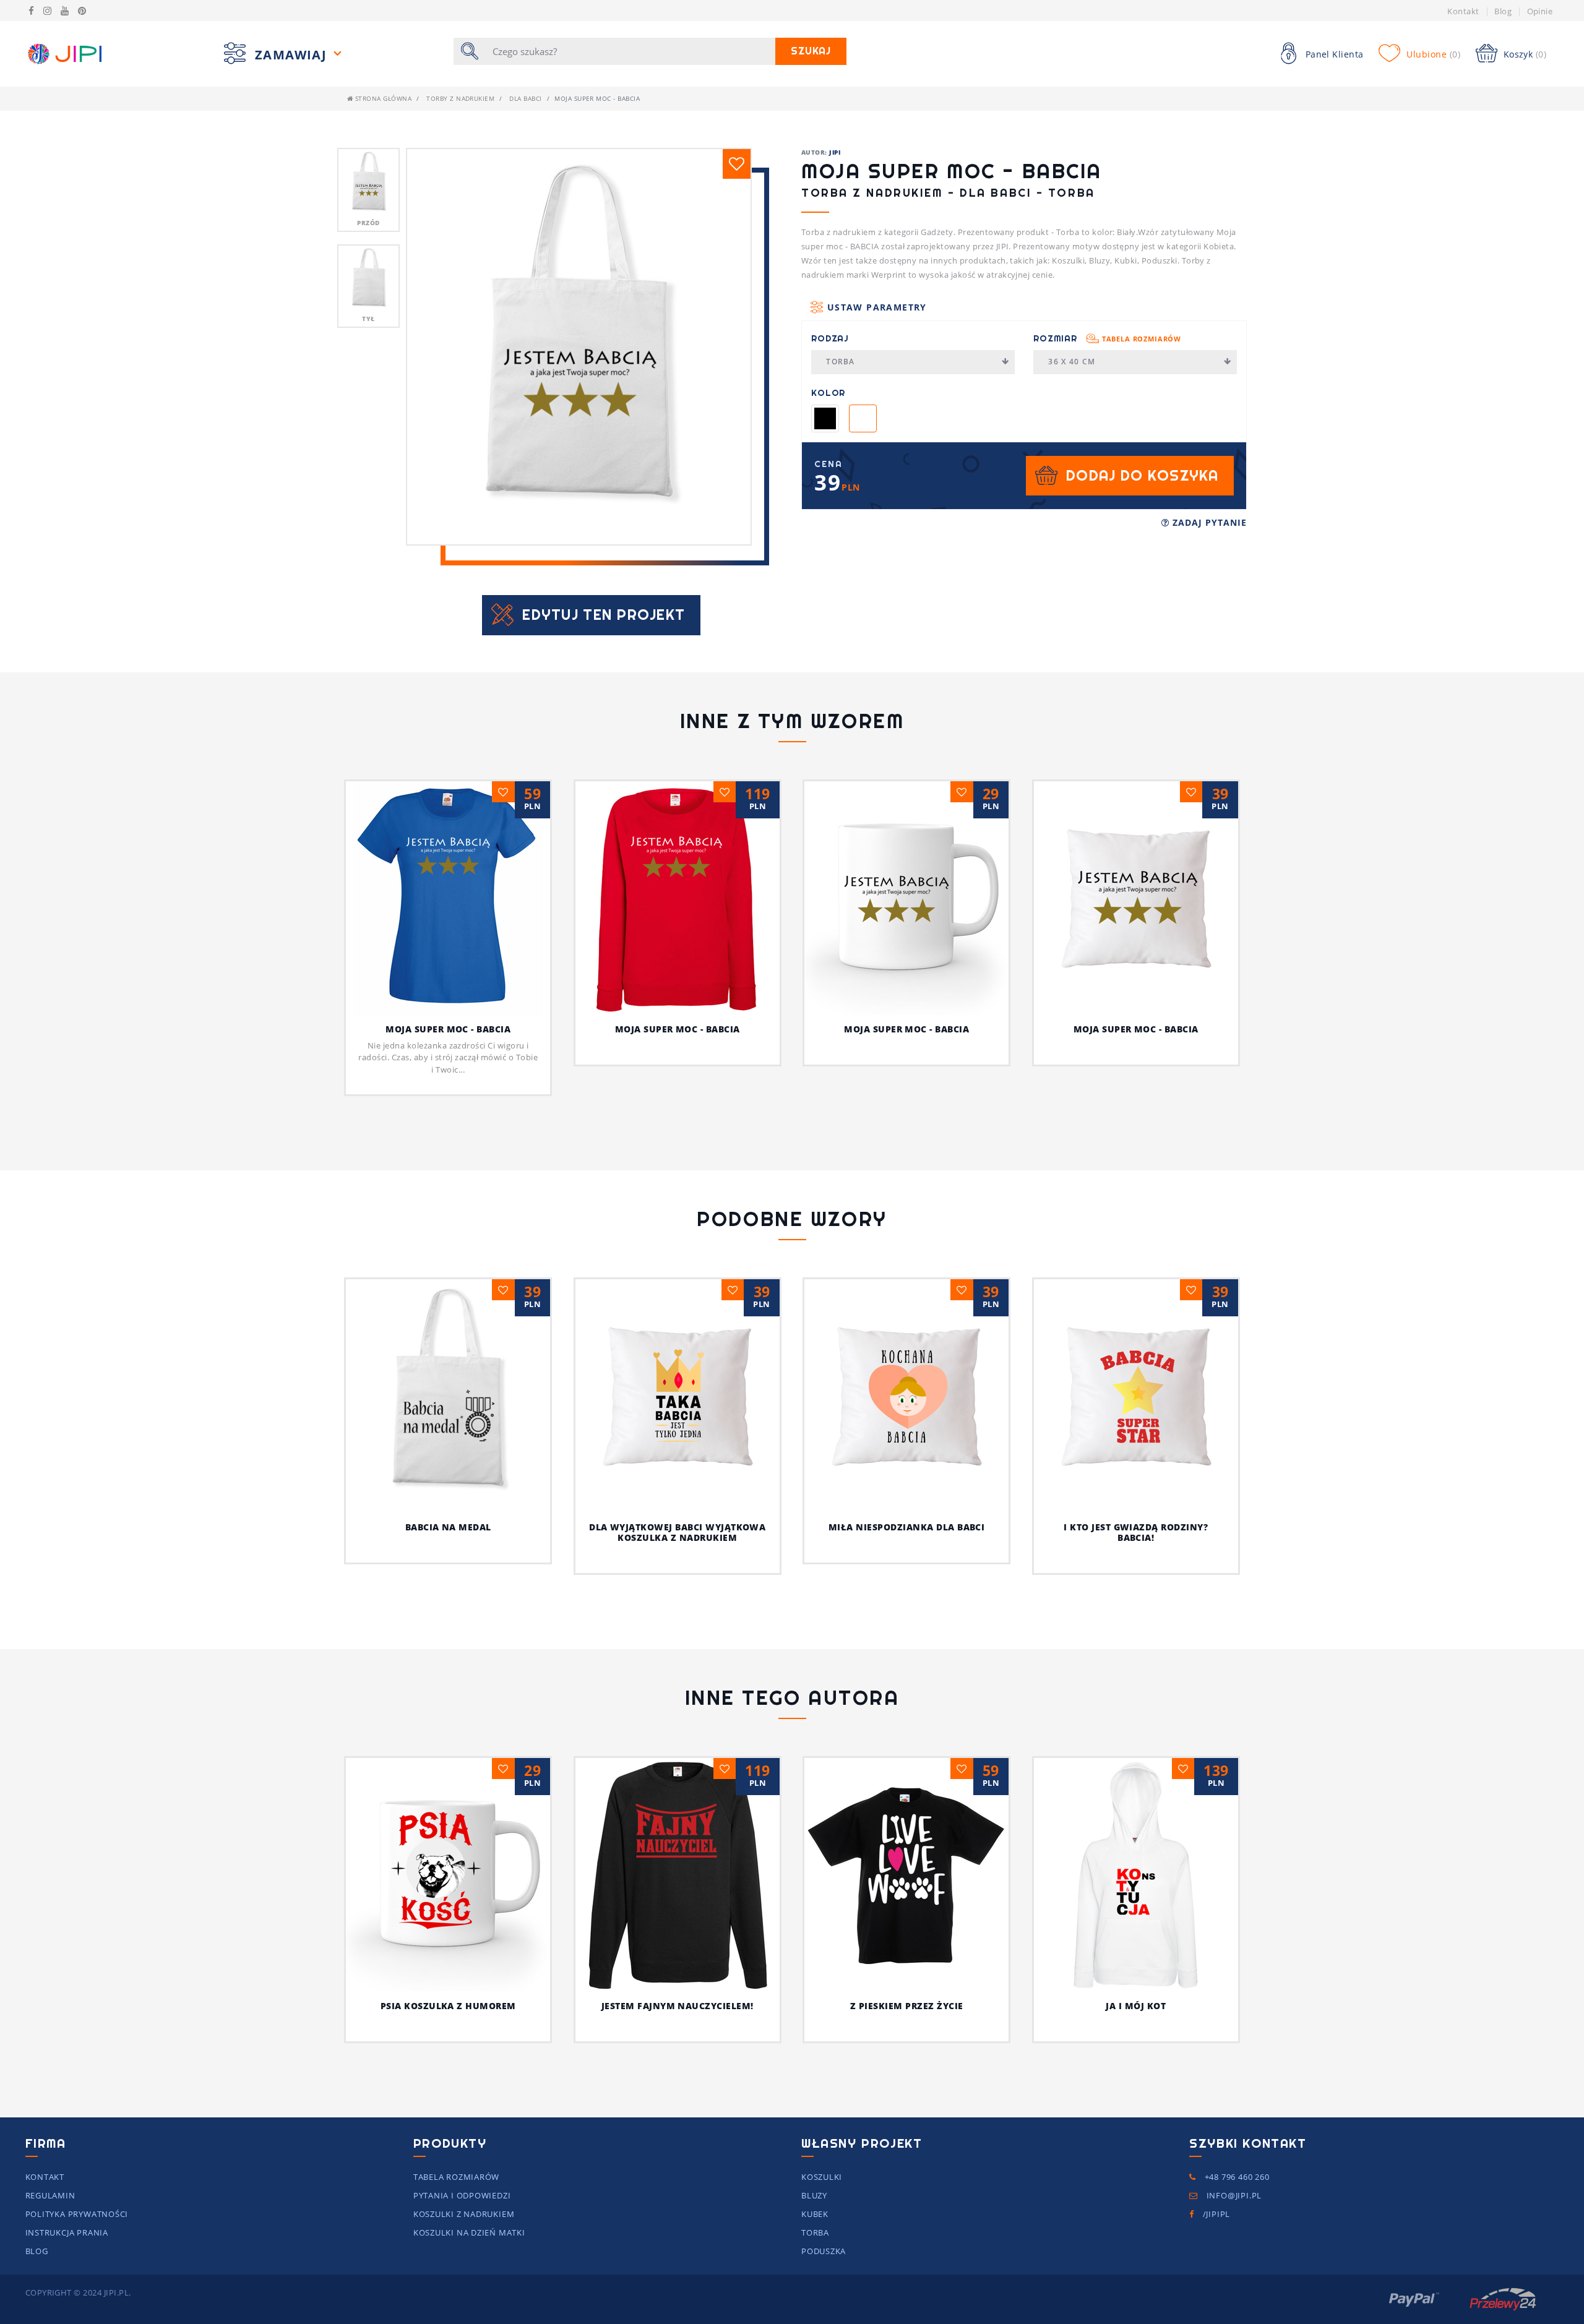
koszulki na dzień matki (469, 2232)
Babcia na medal (448, 1527)
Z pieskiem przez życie (907, 2006)
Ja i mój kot (1136, 2006)
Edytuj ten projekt (604, 615)
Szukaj (811, 51)
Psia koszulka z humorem (448, 2006)
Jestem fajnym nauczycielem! (678, 2006)
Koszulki (822, 2177)
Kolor (828, 393)
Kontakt (1463, 11)
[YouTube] (65, 11)
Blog (1503, 11)
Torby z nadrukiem (460, 98)
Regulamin (50, 2195)
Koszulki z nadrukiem (464, 2214)
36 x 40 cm (1072, 362)
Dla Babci (525, 98)
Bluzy (814, 2195)
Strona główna (382, 98)
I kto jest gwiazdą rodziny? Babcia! (1136, 1532)
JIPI (835, 152)
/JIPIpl (1215, 2214)
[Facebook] (31, 11)
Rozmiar (1107, 338)
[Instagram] (47, 11)
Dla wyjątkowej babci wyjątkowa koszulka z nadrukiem (677, 1532)
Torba (840, 362)
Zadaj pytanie (1208, 522)
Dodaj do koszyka (1142, 475)
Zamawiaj (293, 55)
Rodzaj (830, 338)
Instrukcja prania (67, 2232)
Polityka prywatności (77, 2214)
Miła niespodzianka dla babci (906, 1527)
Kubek (815, 2214)
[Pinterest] (82, 11)
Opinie (1540, 11)
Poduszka (824, 2251)
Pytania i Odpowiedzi (462, 2195)
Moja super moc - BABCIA (448, 1029)
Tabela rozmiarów (1142, 339)
